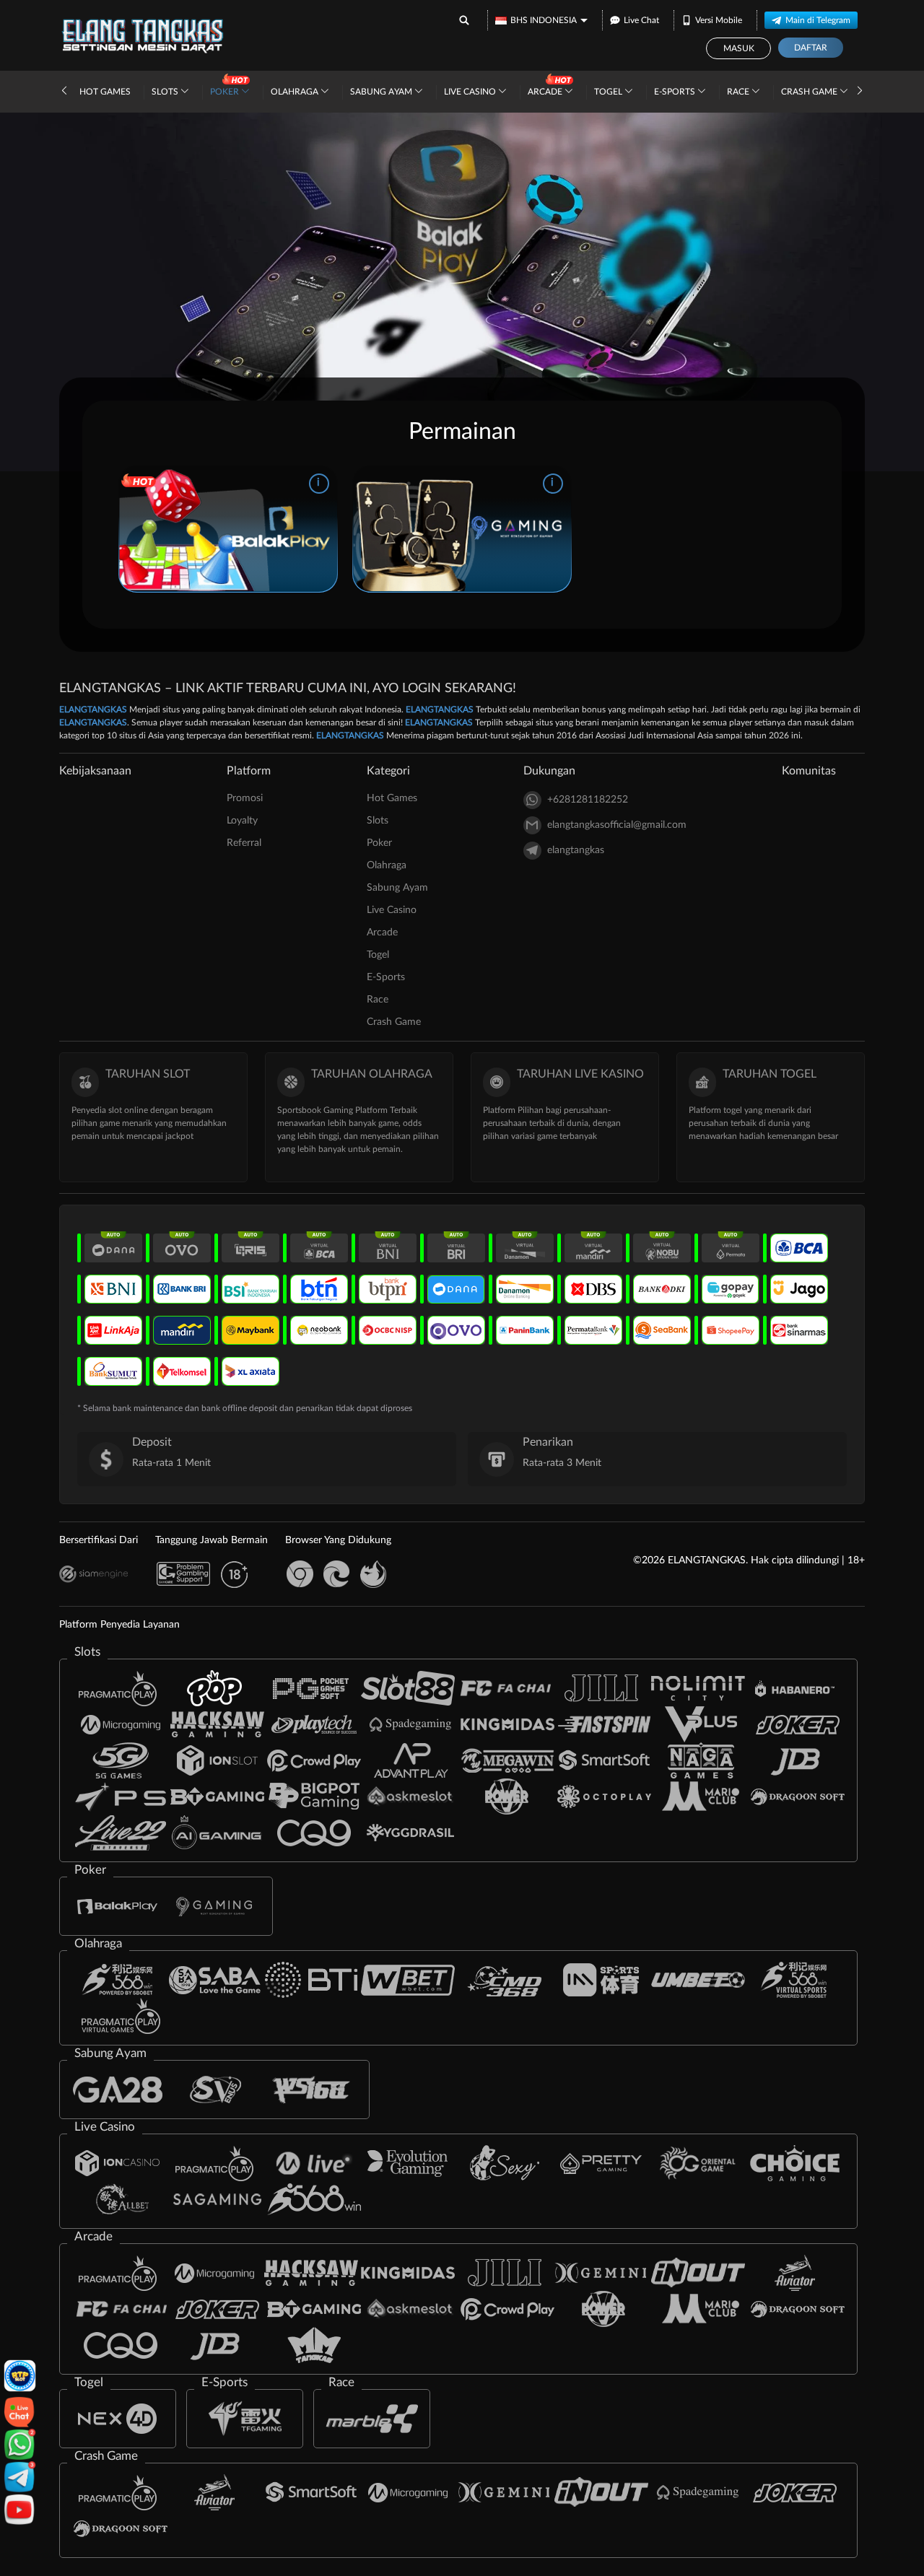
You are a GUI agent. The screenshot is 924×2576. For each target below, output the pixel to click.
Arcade (546, 92)
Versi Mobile (719, 20)
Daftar (811, 48)
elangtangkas (576, 850)
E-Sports (676, 92)
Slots (166, 92)
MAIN (228, 528)
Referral (244, 843)
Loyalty (242, 821)
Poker (226, 92)
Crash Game (810, 92)
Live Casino (471, 92)
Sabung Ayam (382, 92)
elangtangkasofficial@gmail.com (617, 825)
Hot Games (105, 92)
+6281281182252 (588, 800)
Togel (609, 92)
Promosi (245, 798)
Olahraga (296, 92)
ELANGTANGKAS (93, 710)
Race (739, 92)
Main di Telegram (818, 20)
